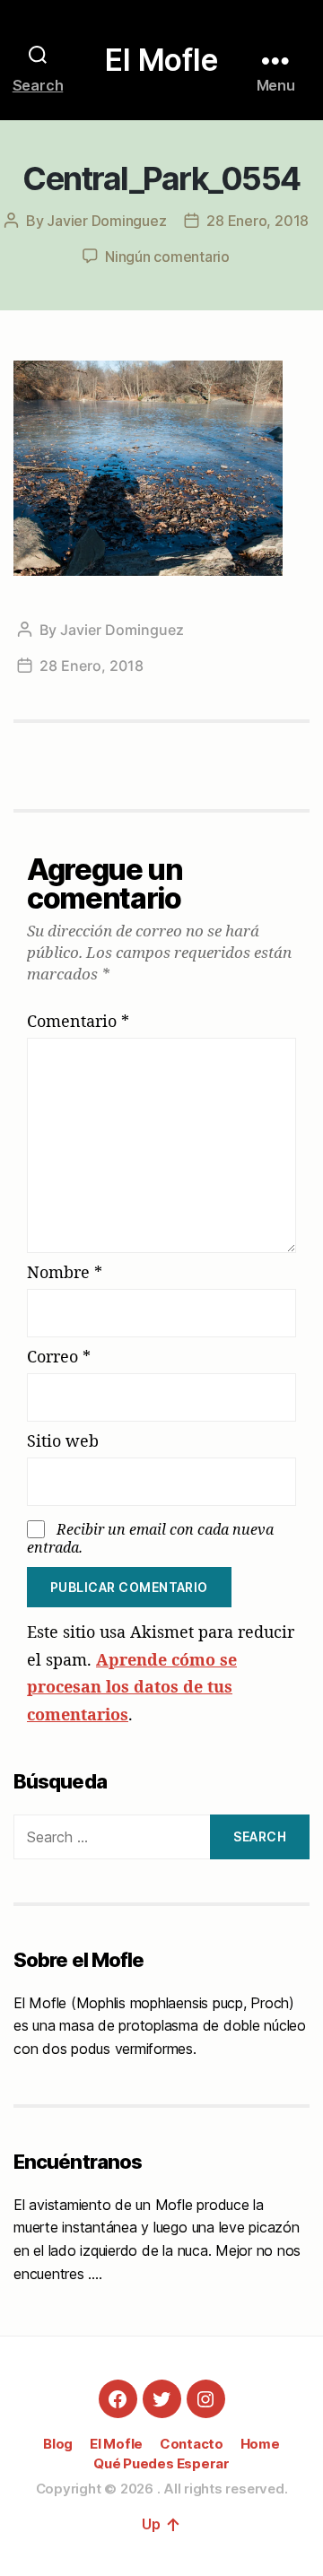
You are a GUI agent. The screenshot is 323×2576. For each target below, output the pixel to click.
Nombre (65, 1273)
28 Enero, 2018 (258, 221)
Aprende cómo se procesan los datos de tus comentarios (132, 1687)
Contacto (192, 2444)
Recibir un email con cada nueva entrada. (150, 1538)
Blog (58, 2444)
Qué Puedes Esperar (161, 2463)
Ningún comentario (167, 257)
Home (260, 2444)
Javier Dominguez (106, 221)
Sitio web (63, 1441)
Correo (59, 1357)
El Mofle (161, 60)
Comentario (78, 1022)
